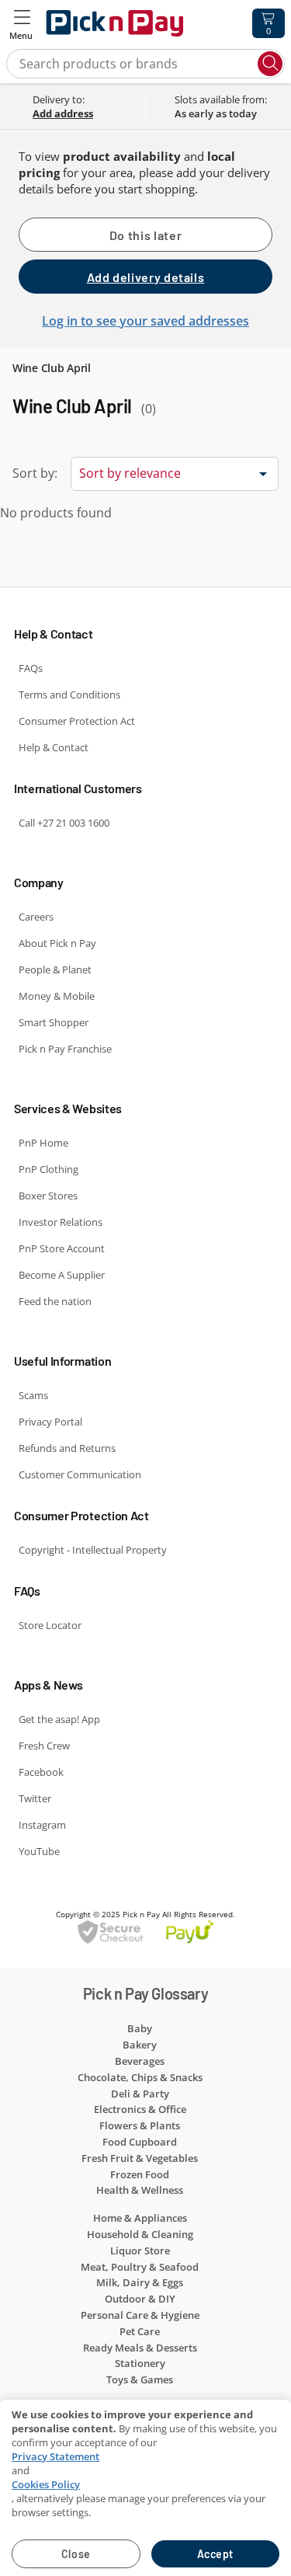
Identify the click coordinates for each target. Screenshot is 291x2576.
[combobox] (175, 472)
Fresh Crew (44, 1746)
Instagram (42, 1825)
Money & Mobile (57, 996)
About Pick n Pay (57, 943)
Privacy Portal (50, 1422)
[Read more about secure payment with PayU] (145, 1932)
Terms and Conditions (69, 694)
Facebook (41, 1772)
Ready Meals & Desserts (140, 2348)
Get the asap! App (59, 1719)
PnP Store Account (62, 1248)
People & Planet (55, 969)
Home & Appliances (140, 2218)
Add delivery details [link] (146, 277)
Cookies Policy (46, 2484)
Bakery (140, 2045)
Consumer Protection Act (77, 721)
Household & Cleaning (140, 2234)
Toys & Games (140, 2379)
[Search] (270, 64)
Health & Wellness (140, 2190)
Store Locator (50, 1625)
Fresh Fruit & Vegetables (140, 2158)
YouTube (39, 1851)
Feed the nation (55, 1301)
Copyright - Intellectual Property (93, 1550)
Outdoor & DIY (140, 2299)
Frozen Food (140, 2174)
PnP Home (43, 1143)
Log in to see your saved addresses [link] (145, 321)
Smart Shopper (54, 1022)
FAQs (31, 668)
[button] (22, 23)
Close (76, 2554)
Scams (33, 1395)
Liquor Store (140, 2251)
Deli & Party (140, 2094)
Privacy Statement (55, 2456)
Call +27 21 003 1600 (64, 823)
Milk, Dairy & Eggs (140, 2282)
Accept (215, 2554)
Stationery (140, 2363)
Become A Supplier (62, 1275)
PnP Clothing (48, 1169)
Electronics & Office (140, 2109)
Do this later (145, 235)
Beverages (140, 2061)
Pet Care (140, 2331)
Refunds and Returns (67, 1448)
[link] (85, 113)
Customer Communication (80, 1474)
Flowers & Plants (140, 2125)
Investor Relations (61, 1222)
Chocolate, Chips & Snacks (140, 2077)
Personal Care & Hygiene (140, 2315)
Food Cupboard (140, 2142)
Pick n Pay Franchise (65, 1049)
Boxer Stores (48, 1196)
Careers (36, 917)
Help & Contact (54, 747)
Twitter (35, 1798)
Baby (140, 2028)
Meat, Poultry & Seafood (140, 2267)
